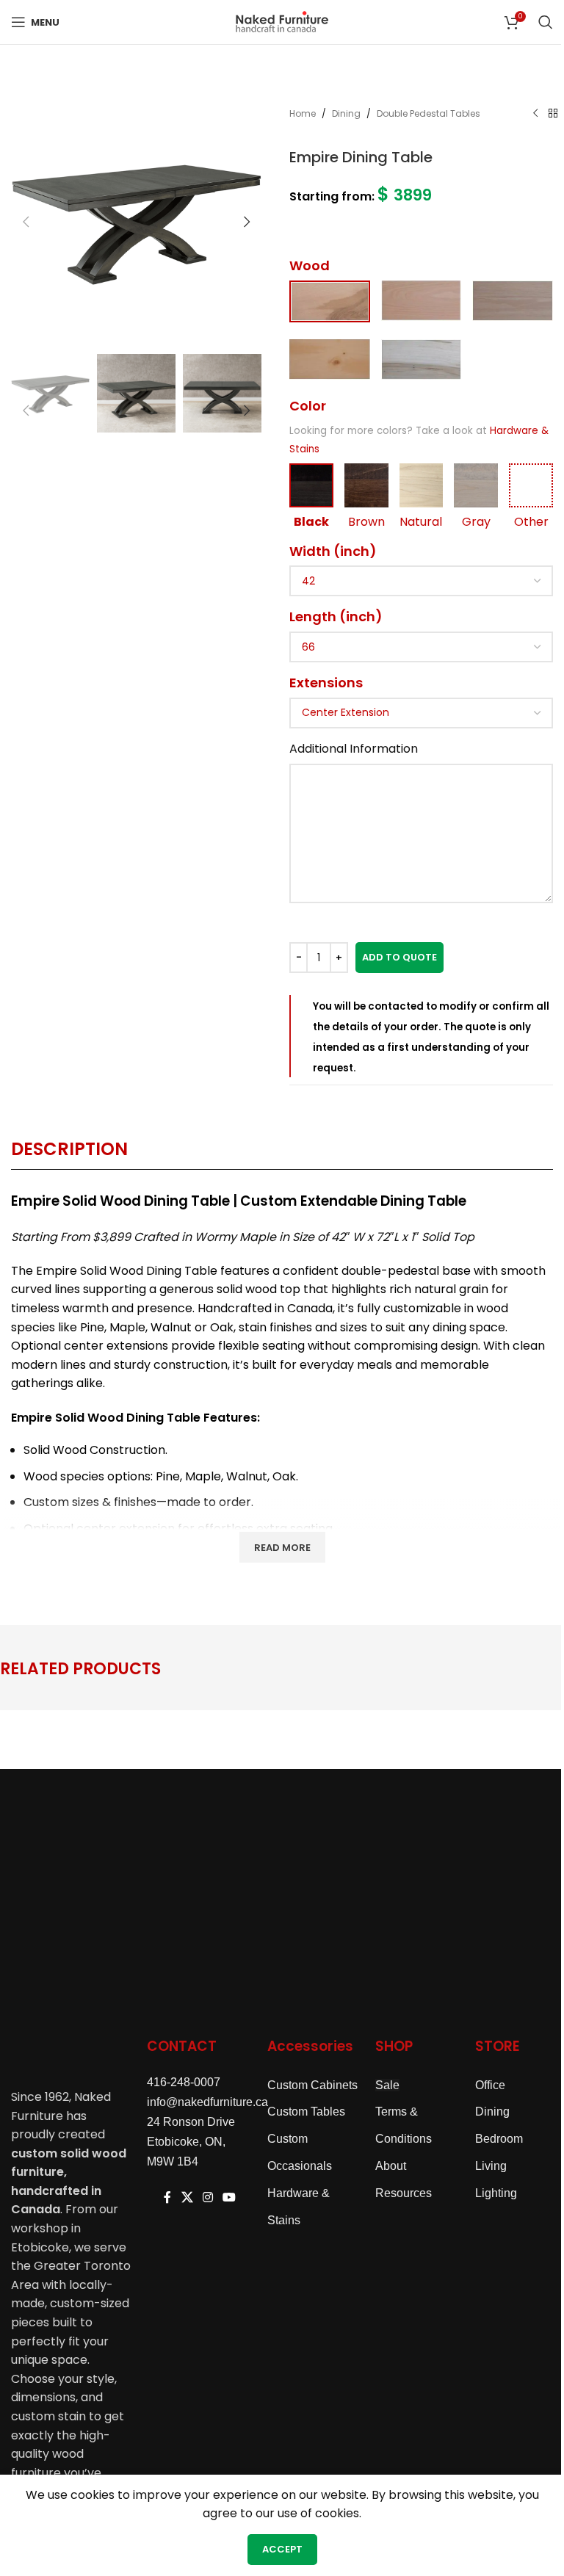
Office (490, 2085)
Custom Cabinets (312, 2085)
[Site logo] (282, 21)
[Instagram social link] (207, 2198)
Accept (282, 2549)
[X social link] (187, 2198)
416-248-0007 (184, 2082)
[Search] (546, 22)
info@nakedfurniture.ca (207, 2102)
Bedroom (499, 2139)
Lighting (496, 2193)
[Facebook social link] (167, 2198)
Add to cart (399, 958)
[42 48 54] (421, 581)
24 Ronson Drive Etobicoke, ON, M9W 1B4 (191, 2142)
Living (491, 2166)
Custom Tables (306, 2112)
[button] (26, 222)
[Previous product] (535, 114)
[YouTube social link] (229, 2198)
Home (303, 113)
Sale (387, 2085)
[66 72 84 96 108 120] (421, 647)
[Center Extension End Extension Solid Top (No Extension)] (421, 713)
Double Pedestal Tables (429, 113)
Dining (346, 113)
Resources (404, 2193)
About (391, 2166)
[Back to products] (553, 114)
